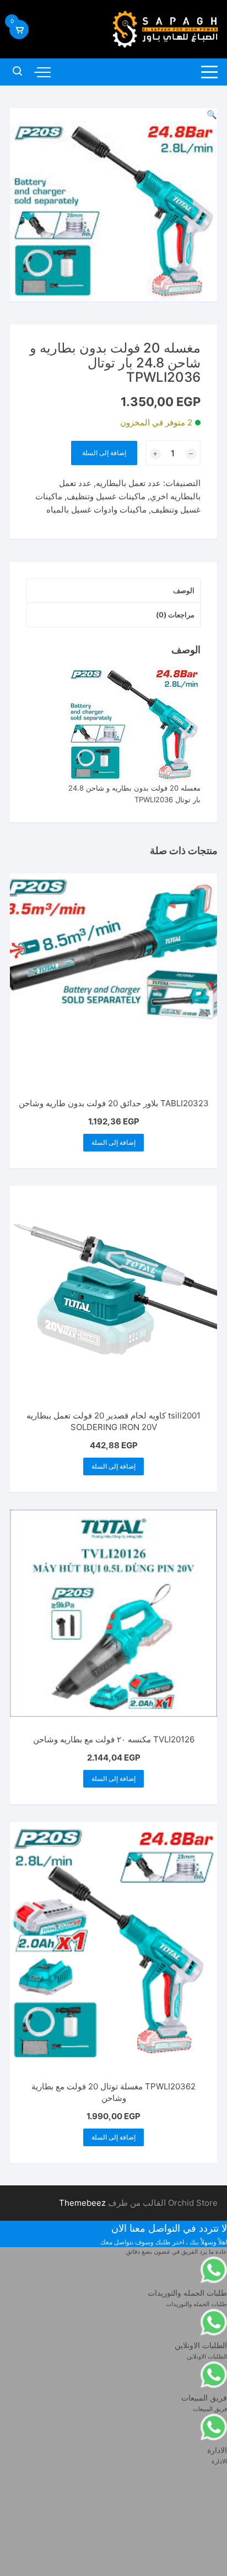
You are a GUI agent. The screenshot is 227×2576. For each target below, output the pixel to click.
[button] (212, 114)
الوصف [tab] (184, 590)
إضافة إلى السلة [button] (113, 1142)
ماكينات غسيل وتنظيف (106, 496)
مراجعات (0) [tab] (175, 615)
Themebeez (82, 2203)
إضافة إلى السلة (104, 453)
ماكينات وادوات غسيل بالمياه (96, 510)
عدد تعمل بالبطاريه (128, 483)
